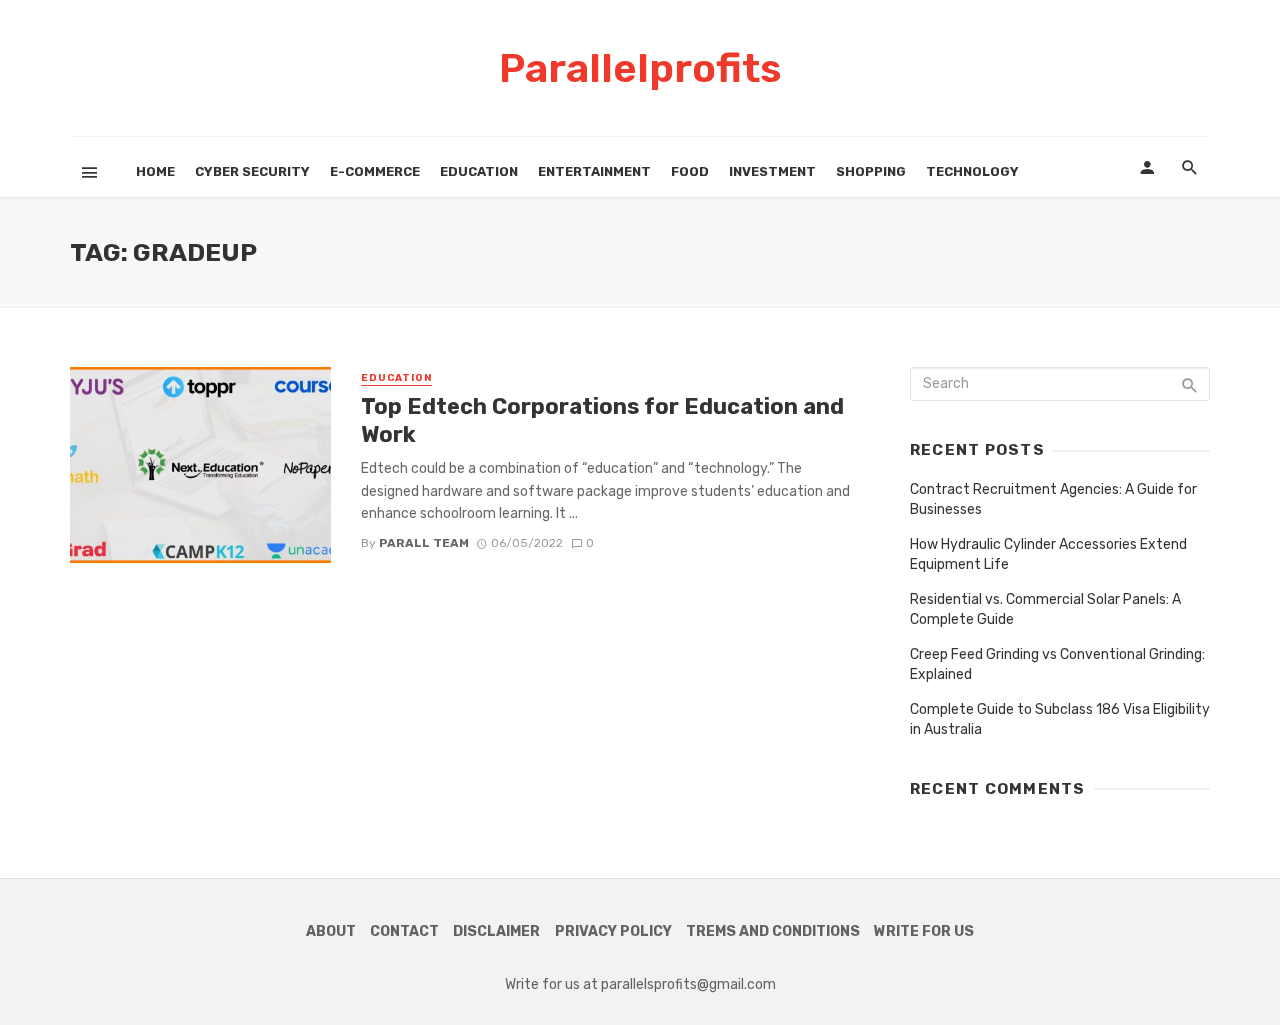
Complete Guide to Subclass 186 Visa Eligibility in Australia (1060, 719)
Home (155, 171)
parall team (424, 543)
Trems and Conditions (773, 931)
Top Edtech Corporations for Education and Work (602, 420)
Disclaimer (496, 931)
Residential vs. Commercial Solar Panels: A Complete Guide (1045, 609)
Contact (404, 931)
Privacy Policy (613, 931)
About (331, 931)
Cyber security (252, 171)
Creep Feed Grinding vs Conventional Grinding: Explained (1057, 664)
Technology (972, 171)
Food (690, 171)
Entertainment (594, 171)
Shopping (871, 171)
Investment (772, 171)
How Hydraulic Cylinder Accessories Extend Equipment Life (1048, 554)
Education (479, 171)
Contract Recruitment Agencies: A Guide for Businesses (1053, 499)
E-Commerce (375, 171)
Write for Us (924, 931)
